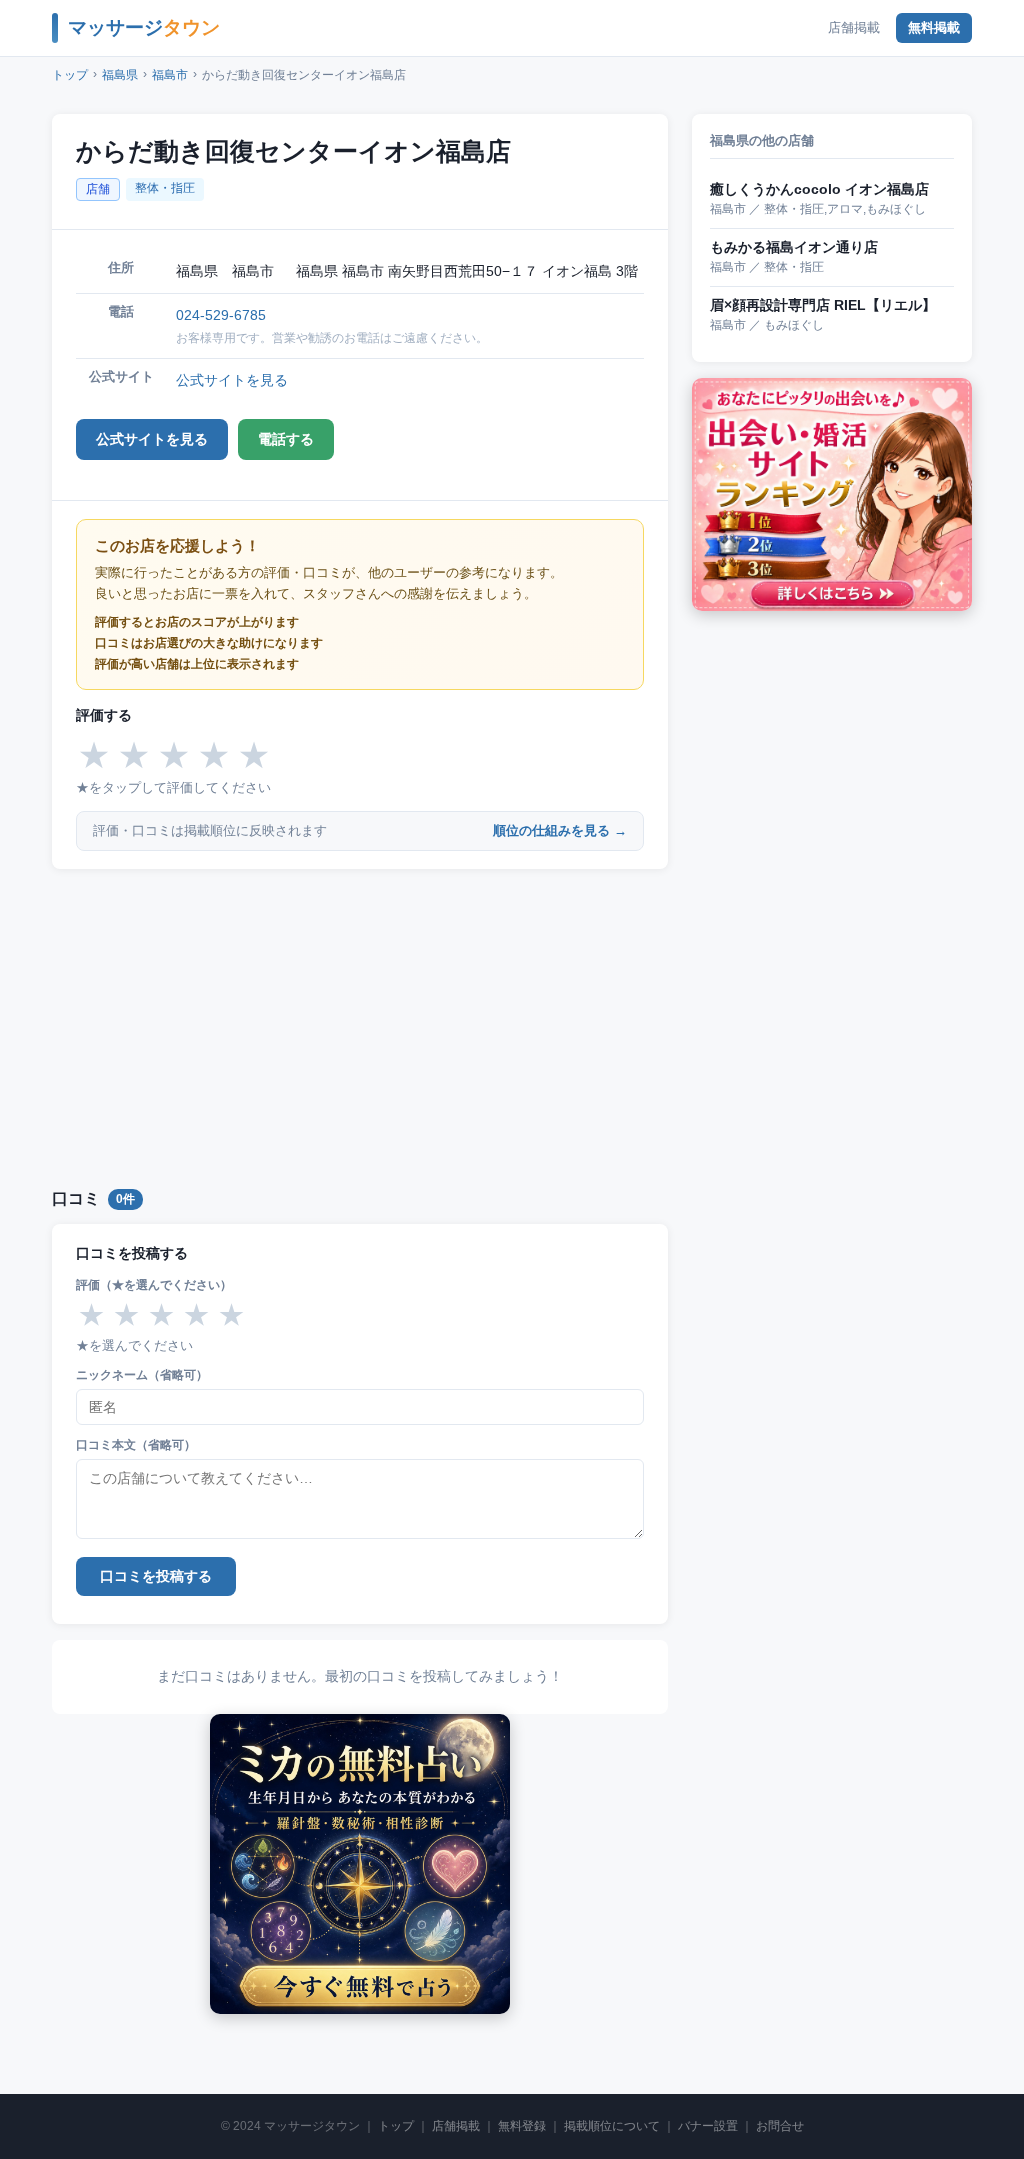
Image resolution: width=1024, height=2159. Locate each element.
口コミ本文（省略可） (136, 1445)
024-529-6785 (221, 315)
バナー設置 (708, 2126)
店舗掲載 (854, 27)
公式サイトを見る (232, 380)
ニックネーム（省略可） (142, 1375)
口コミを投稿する (156, 1576)
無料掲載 (934, 27)
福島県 (120, 75)
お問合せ (780, 2126)
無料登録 (522, 2126)
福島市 (170, 75)
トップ (70, 75)
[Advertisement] (360, 1025)
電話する (286, 439)
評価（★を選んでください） (154, 1285)
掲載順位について (612, 2126)
